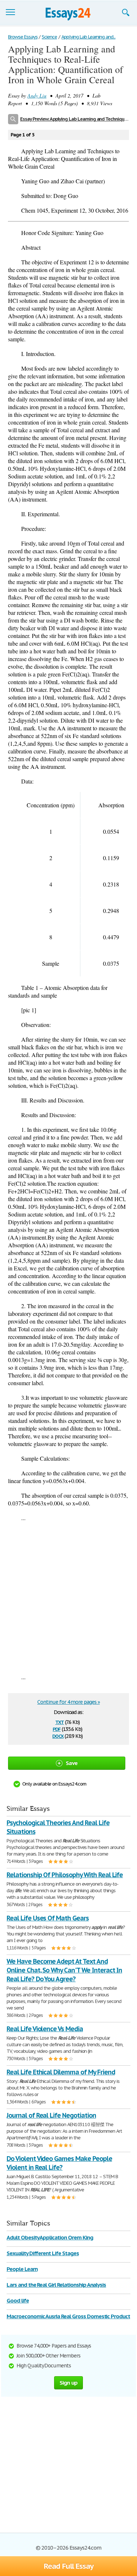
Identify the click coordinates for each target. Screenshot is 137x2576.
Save (72, 1763)
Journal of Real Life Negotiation (51, 2115)
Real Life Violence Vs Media (45, 2029)
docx (58, 1735)
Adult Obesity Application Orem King (50, 2237)
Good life (18, 2300)
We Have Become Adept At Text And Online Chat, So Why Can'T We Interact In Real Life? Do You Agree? (64, 1970)
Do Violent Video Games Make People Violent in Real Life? (59, 2163)
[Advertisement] (68, 1597)
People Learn (22, 2269)
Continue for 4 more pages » (68, 1702)
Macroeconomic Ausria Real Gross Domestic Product (68, 2316)
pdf (57, 1729)
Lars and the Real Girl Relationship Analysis (56, 2285)
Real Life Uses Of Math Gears (48, 1918)
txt (60, 1722)
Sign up (69, 2383)
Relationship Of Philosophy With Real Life (65, 1875)
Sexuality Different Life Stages (43, 2253)
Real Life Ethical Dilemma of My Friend (61, 2072)
